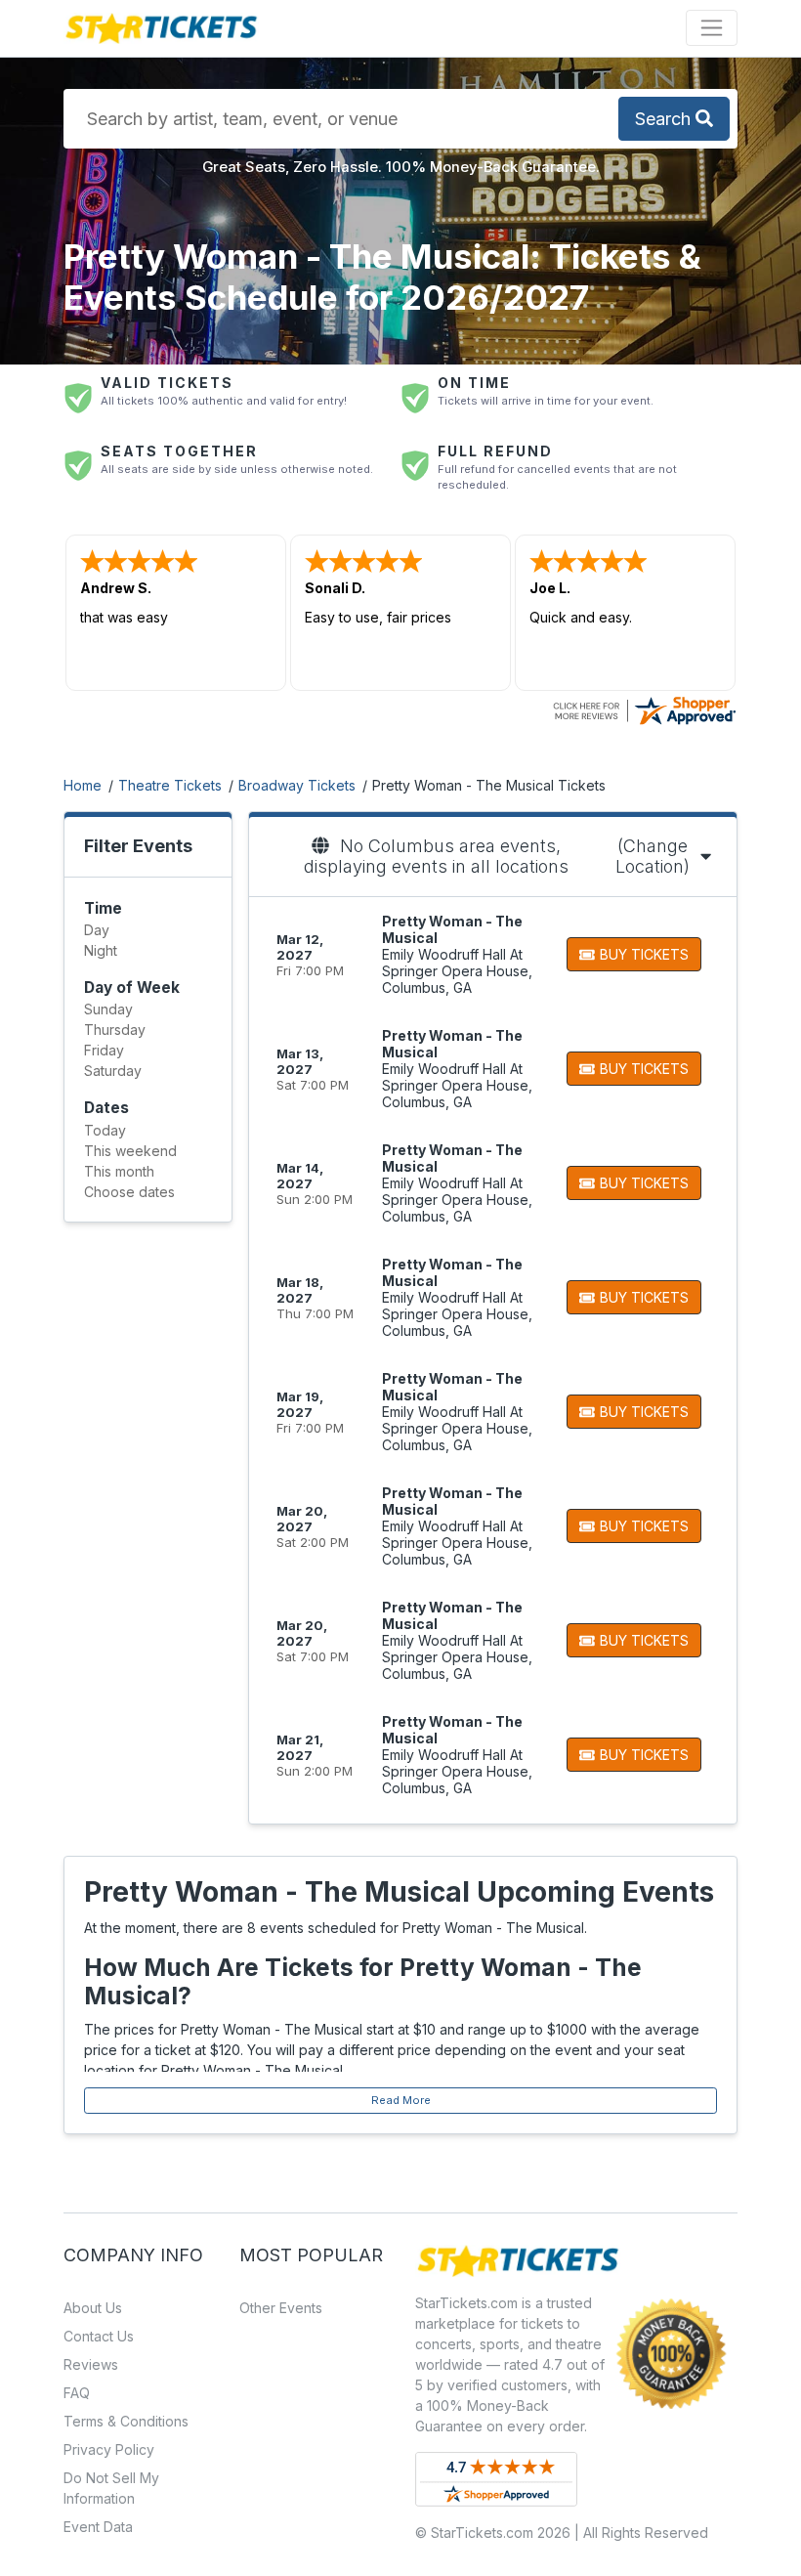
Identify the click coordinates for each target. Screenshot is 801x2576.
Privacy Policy (109, 2449)
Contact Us (99, 2336)
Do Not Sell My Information (111, 2488)
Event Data (98, 2527)
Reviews (91, 2364)
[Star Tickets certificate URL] (644, 709)
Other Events (281, 2308)
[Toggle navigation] (712, 28)
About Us (93, 2308)
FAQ (77, 2393)
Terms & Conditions (126, 2421)
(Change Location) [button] (653, 856)
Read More (401, 2100)
